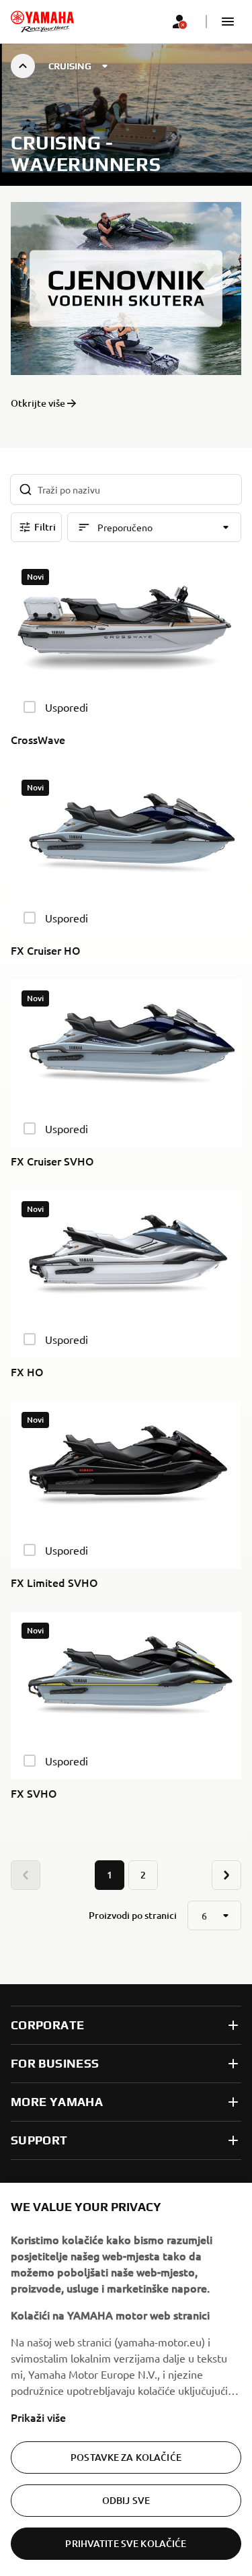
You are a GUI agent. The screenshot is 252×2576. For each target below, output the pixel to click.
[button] (228, 22)
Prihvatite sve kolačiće (126, 2543)
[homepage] (42, 22)
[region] (126, 2379)
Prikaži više (38, 2417)
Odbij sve (126, 2500)
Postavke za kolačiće (126, 2457)
